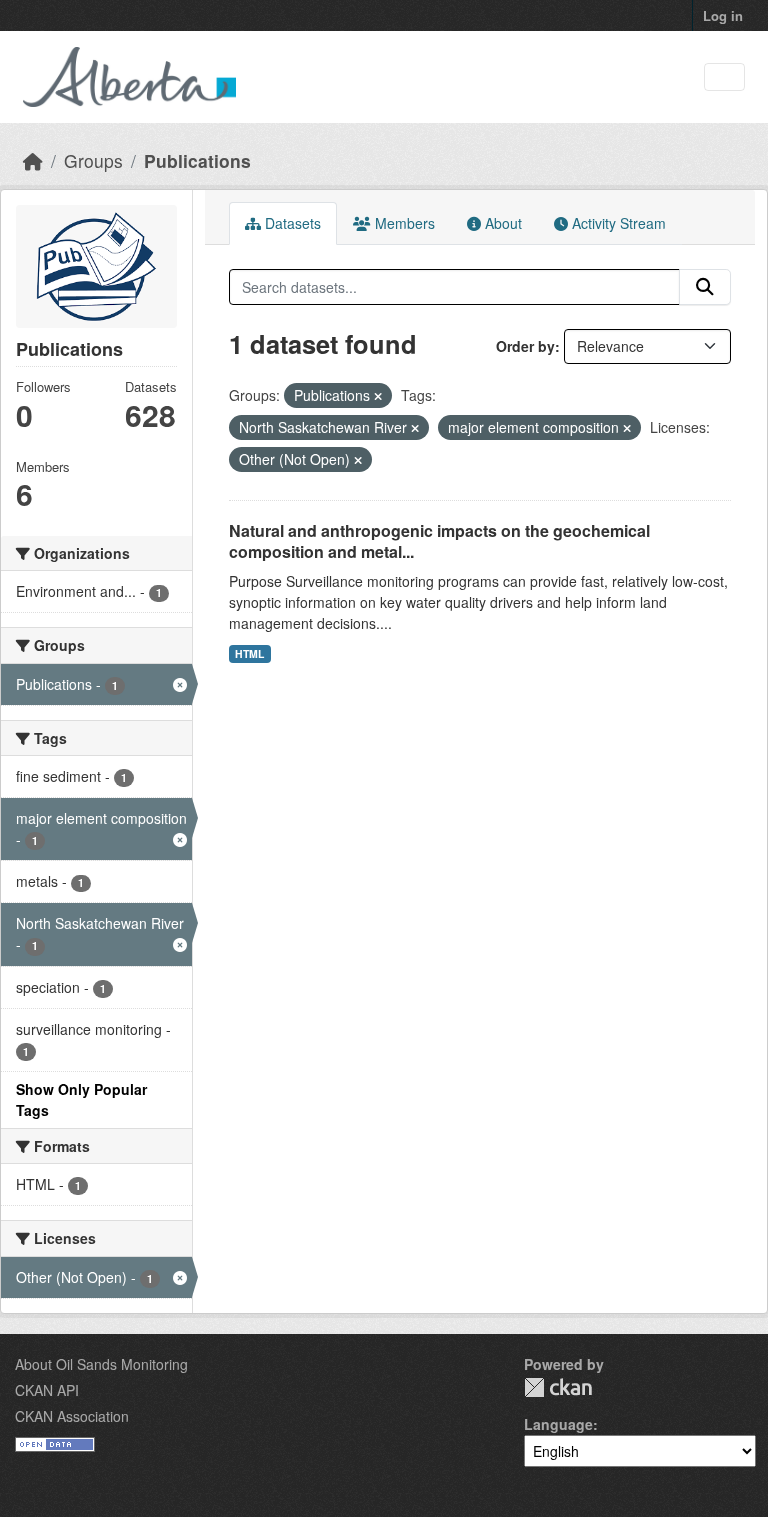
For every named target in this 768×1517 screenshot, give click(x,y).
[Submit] (705, 287)
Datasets (291, 223)
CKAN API (47, 1390)
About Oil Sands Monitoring (101, 1364)
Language (558, 1424)
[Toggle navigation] (724, 77)
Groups (93, 160)
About (501, 223)
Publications (197, 160)
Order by (525, 346)
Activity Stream (617, 223)
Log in (723, 15)
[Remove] (378, 396)
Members (403, 223)
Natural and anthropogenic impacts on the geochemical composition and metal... (439, 541)
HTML (249, 653)
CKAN (558, 1387)
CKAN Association (72, 1416)
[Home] (33, 160)
